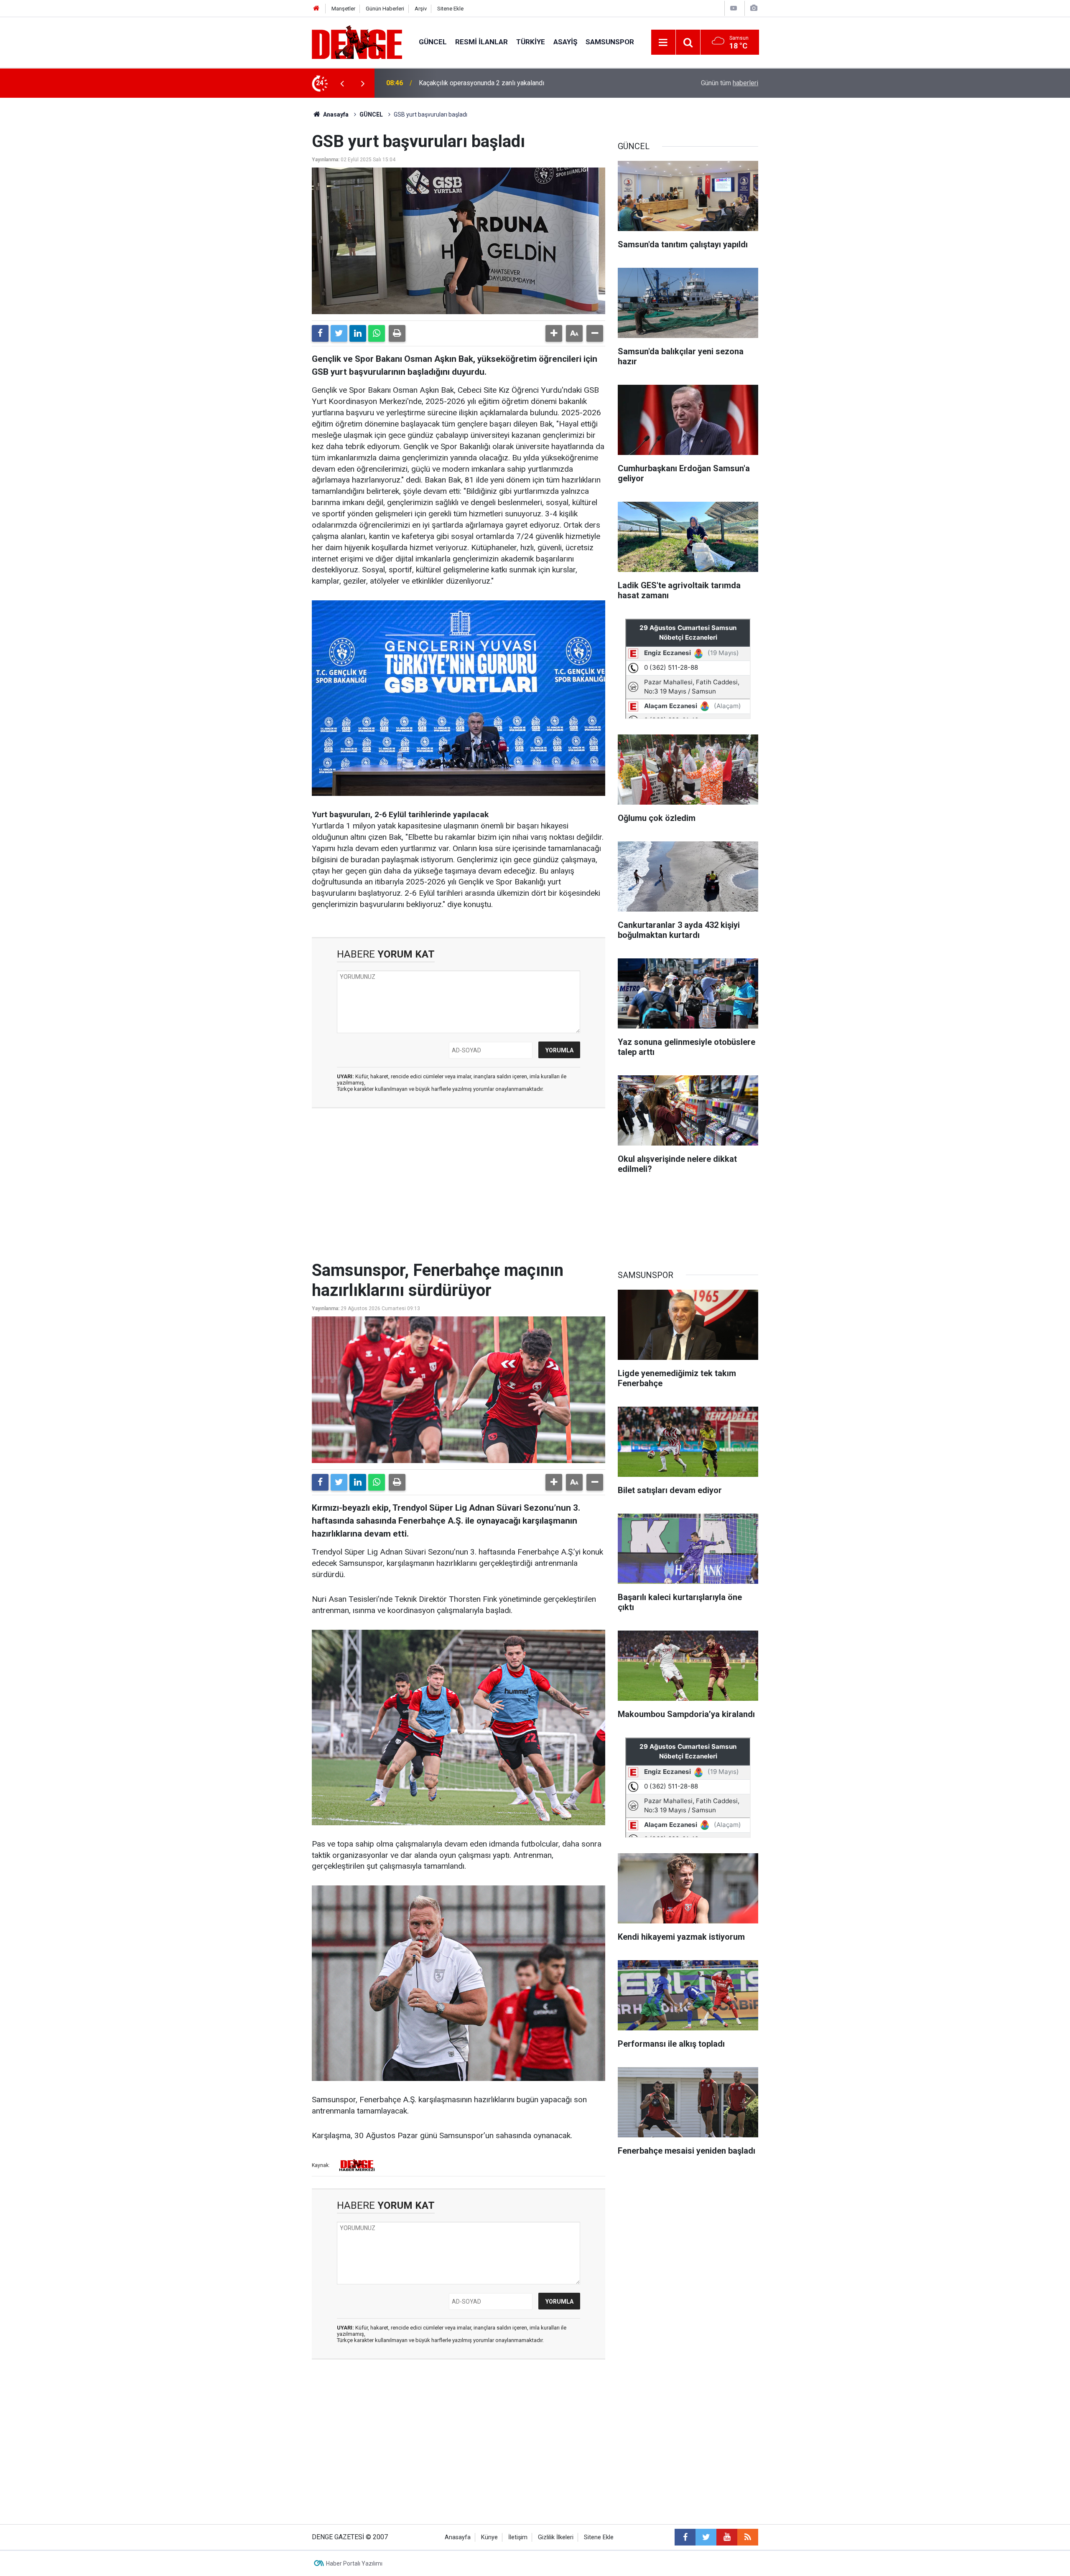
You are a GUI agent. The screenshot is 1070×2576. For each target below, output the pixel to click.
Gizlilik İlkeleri (556, 2537)
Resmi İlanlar (481, 42)
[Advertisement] (459, 1189)
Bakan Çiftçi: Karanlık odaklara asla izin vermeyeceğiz (497, 83)
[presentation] (342, 83)
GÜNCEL (433, 42)
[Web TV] (734, 8)
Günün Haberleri (385, 9)
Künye (489, 2537)
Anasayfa (335, 114)
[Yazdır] (397, 333)
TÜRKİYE (531, 42)
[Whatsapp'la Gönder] (377, 333)
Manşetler (343, 9)
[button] (554, 333)
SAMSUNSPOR (610, 42)
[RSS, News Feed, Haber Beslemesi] (748, 2537)
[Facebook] (320, 333)
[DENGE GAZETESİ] (357, 42)
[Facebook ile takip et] (685, 2537)
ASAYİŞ (565, 42)
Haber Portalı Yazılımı (354, 2563)
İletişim (518, 2537)
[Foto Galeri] (754, 8)
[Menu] (663, 43)
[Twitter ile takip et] (706, 2537)
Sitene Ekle (450, 9)
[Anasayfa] (316, 9)
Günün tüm (730, 83)
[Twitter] (339, 333)
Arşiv (421, 9)
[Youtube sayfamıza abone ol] (727, 2537)
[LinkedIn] (358, 333)
